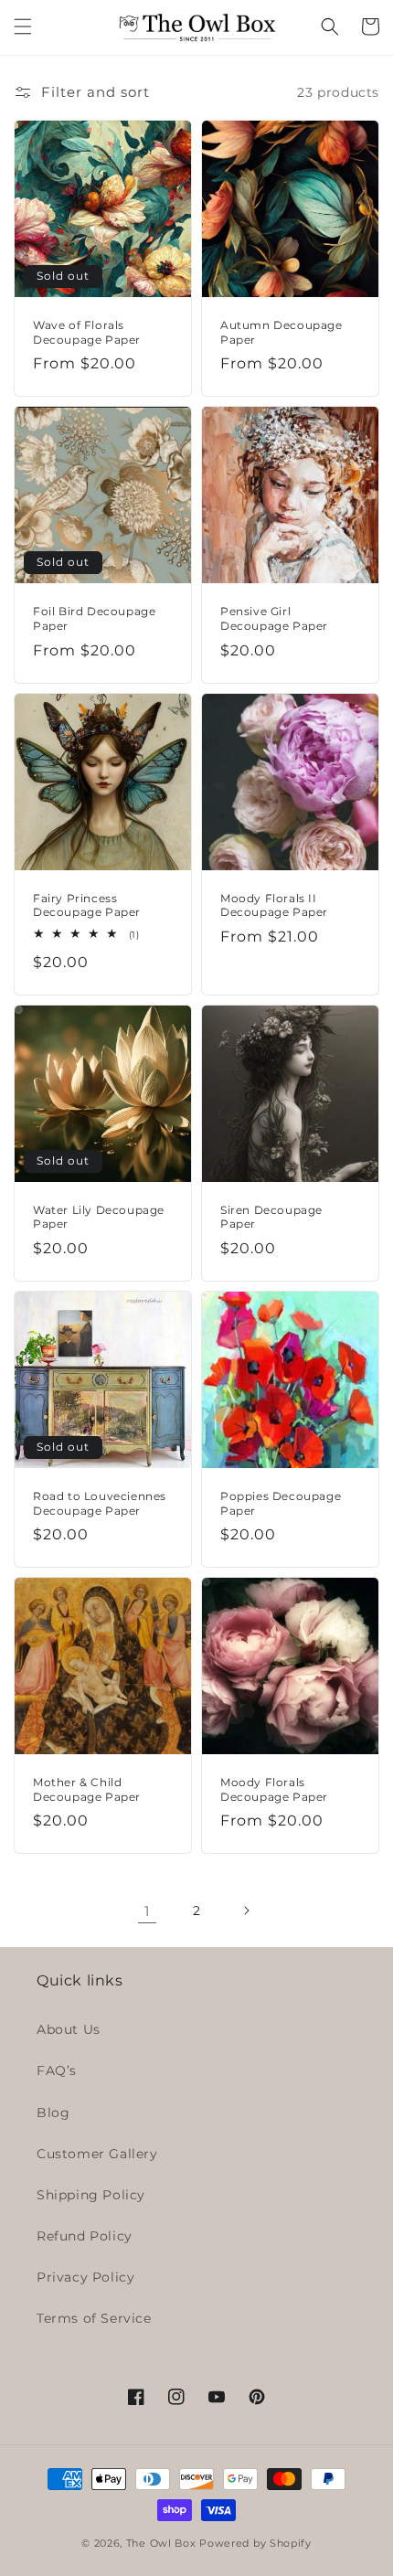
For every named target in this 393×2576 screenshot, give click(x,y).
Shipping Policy (91, 2195)
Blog (53, 2113)
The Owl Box (161, 2543)
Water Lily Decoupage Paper (99, 1217)
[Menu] (23, 27)
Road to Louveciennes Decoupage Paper (100, 1503)
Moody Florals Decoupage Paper (274, 1789)
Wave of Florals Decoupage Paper (87, 332)
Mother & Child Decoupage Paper (87, 1789)
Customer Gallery (97, 2154)
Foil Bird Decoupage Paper (94, 618)
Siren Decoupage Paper (271, 1217)
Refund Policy (85, 2236)
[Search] (330, 27)
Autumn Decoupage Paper (281, 332)
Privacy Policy (85, 2277)
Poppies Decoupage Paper (281, 1503)
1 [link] (147, 1911)
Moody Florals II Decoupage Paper (274, 905)
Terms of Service (94, 2318)
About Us (69, 2029)
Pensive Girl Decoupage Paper (274, 618)
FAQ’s (57, 2070)
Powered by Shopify (255, 2543)
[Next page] (246, 1911)
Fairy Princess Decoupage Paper (87, 905)
